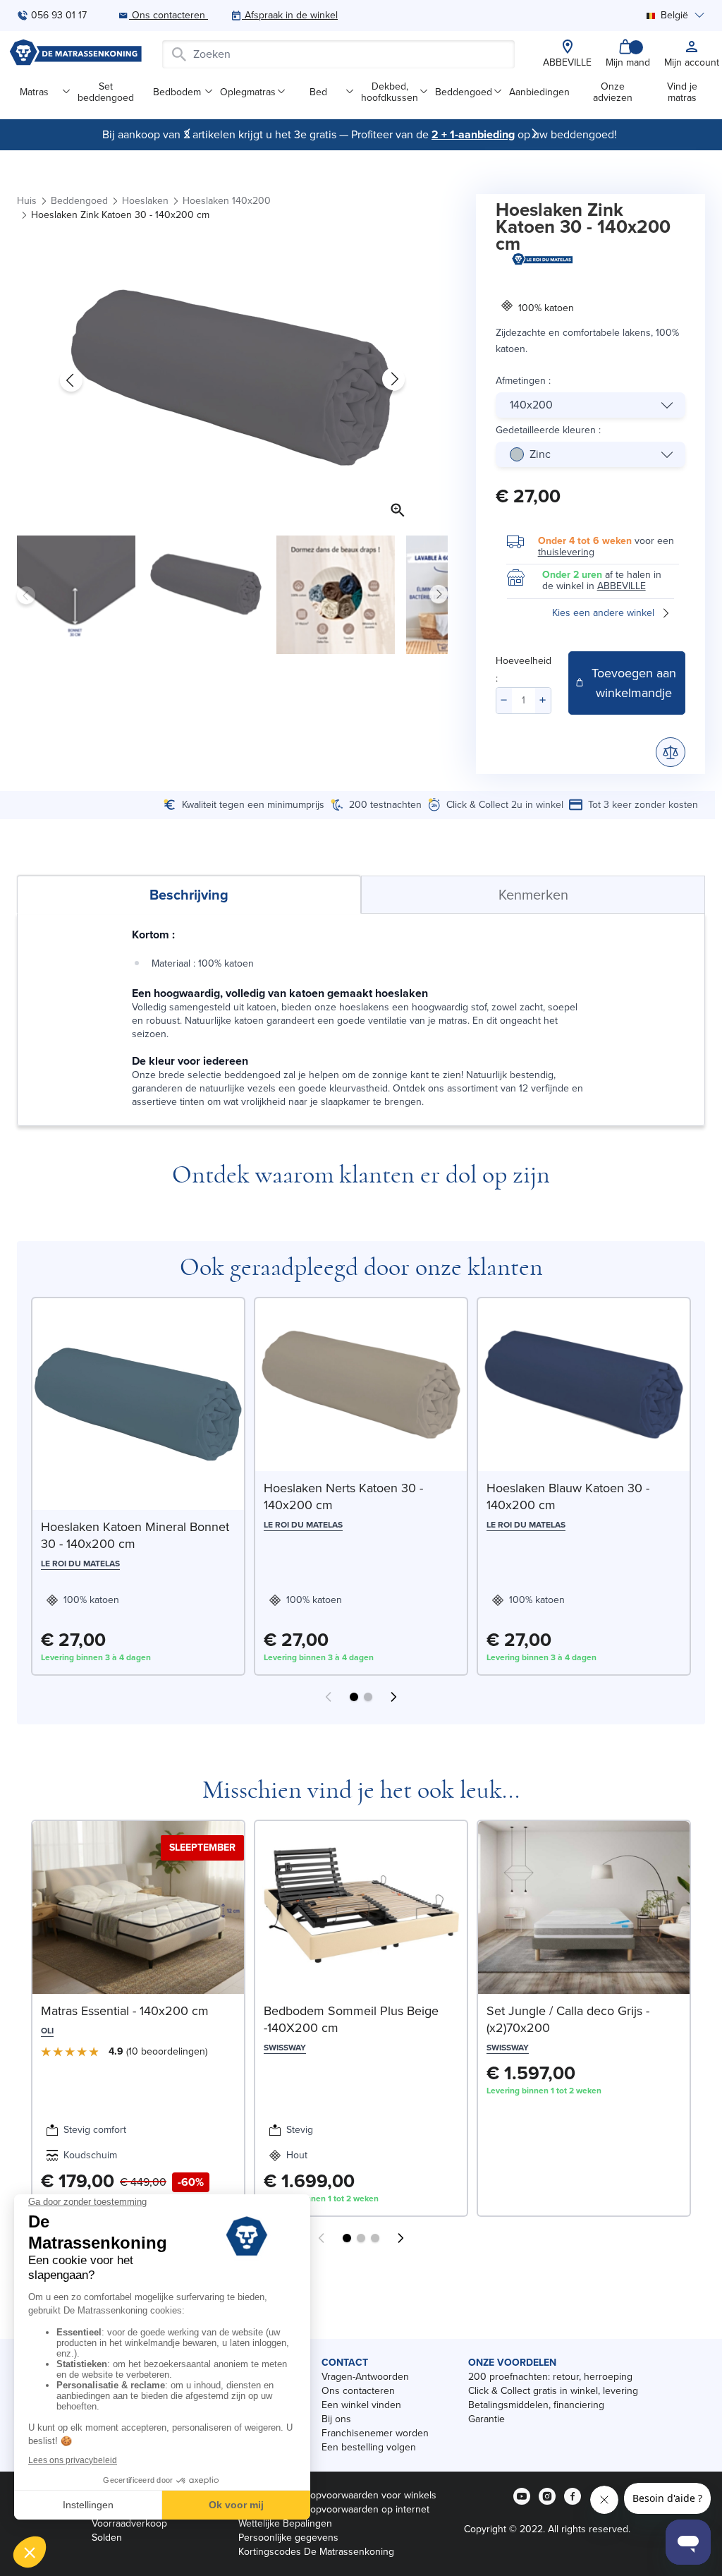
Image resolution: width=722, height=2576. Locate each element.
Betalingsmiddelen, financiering (536, 2405)
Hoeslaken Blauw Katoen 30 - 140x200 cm (568, 1496)
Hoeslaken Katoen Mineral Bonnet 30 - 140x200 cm (135, 1535)
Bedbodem (177, 92)
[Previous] (188, 133)
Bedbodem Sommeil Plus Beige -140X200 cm (351, 2019)
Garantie (487, 2419)
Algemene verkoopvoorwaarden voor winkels (337, 2495)
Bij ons (336, 2419)
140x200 (531, 405)
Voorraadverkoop (129, 2523)
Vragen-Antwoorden (365, 2377)
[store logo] (75, 54)
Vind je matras (682, 92)
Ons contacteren (358, 2391)
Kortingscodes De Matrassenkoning (316, 2552)
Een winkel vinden (361, 2405)
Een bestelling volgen (369, 2447)
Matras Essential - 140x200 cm (125, 2011)
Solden (107, 2538)
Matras (34, 92)
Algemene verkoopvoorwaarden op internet (334, 2509)
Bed (318, 92)
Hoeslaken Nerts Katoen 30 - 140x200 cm (343, 1496)
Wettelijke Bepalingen (285, 2523)
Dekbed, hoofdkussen (390, 92)
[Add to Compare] (671, 752)
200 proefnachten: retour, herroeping (550, 2377)
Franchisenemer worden (375, 2433)
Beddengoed (464, 92)
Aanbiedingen (539, 92)
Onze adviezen (613, 92)
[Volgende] (534, 133)
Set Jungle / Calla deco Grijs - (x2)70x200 (568, 2019)
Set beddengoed (106, 92)
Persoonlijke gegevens (288, 2538)
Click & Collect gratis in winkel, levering (553, 2391)
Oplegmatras (248, 92)
